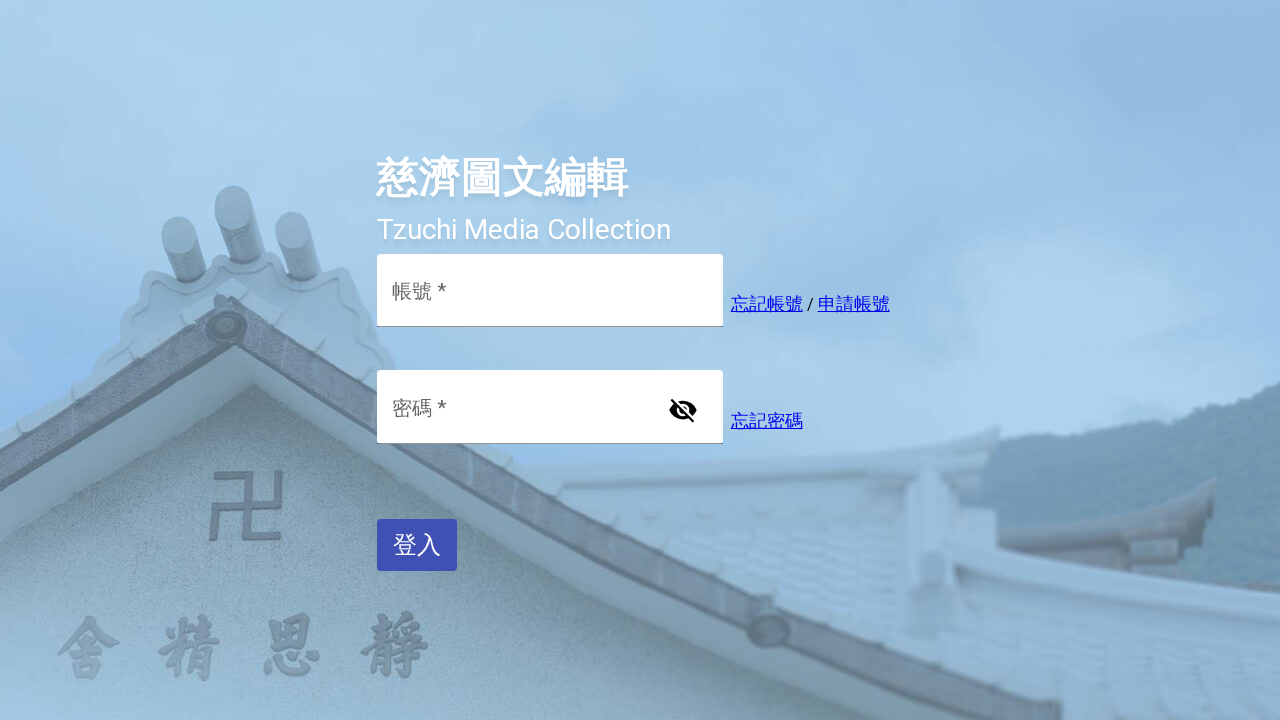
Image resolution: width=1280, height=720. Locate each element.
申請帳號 (854, 303)
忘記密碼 (767, 420)
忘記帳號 (767, 303)
